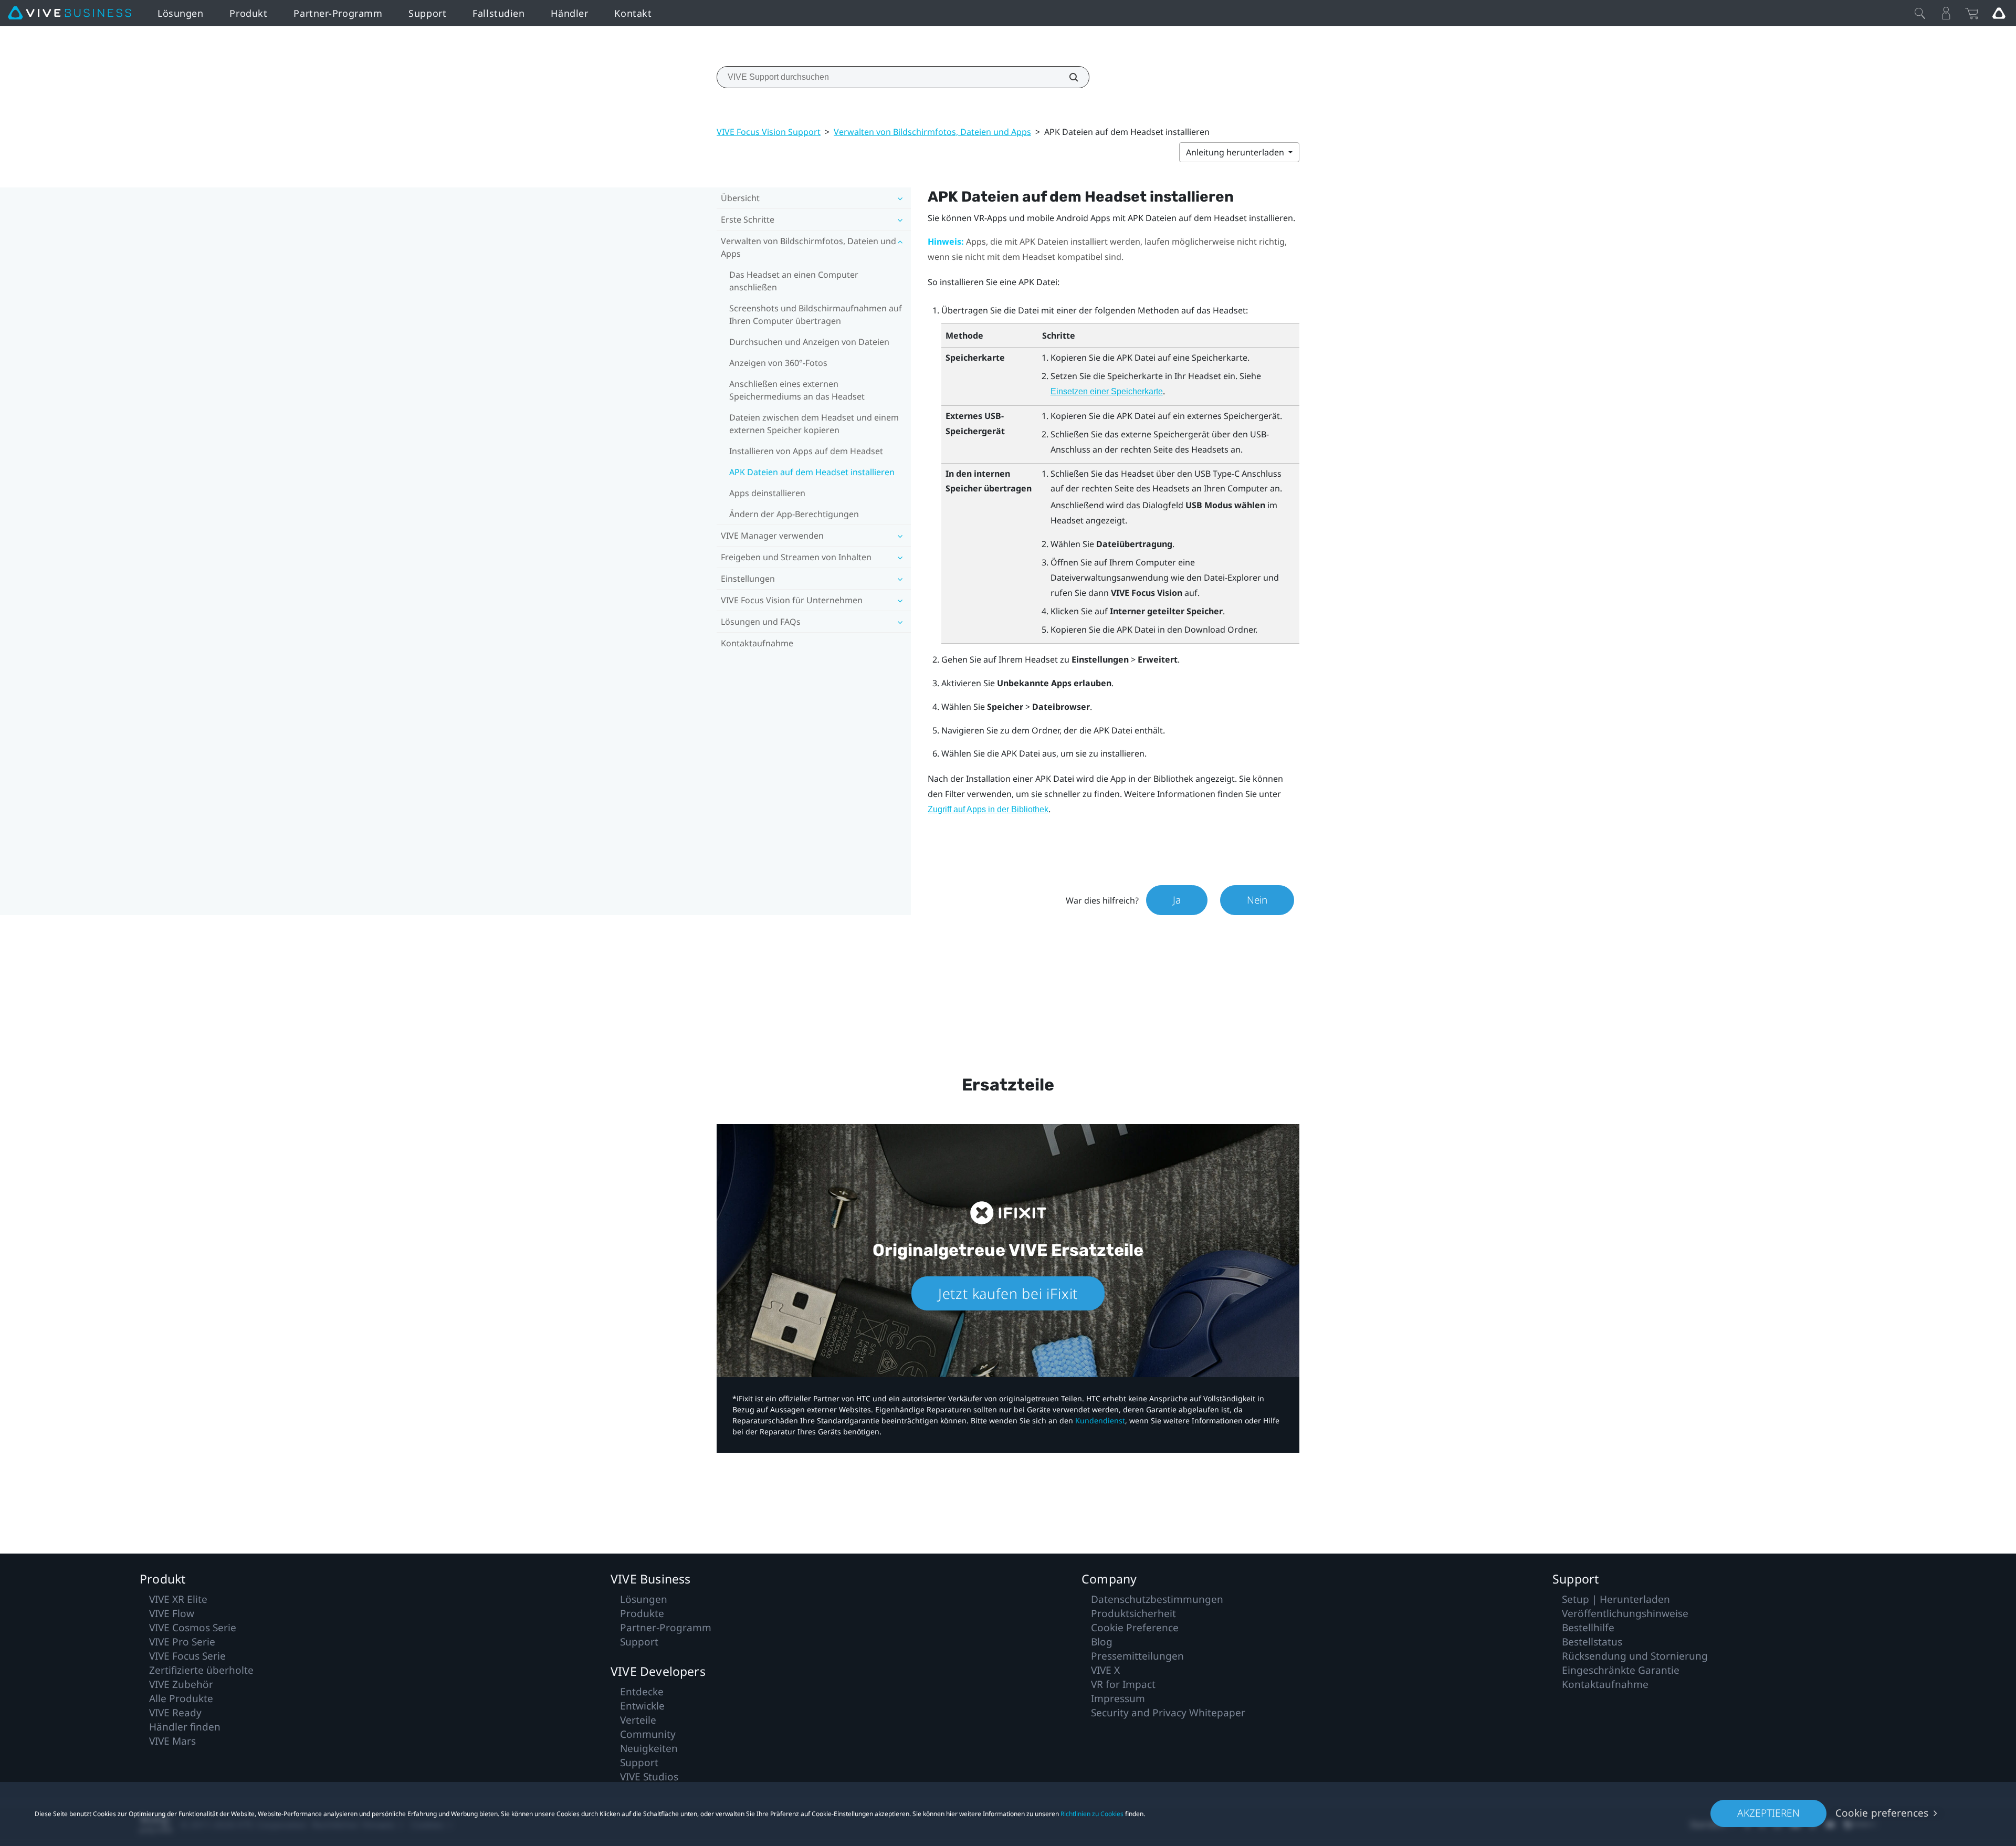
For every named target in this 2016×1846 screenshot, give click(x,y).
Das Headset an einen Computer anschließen (794, 281)
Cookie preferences (1882, 1813)
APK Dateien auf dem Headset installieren (812, 472)
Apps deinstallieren (767, 493)
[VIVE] (70, 13)
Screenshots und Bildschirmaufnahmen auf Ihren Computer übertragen (816, 314)
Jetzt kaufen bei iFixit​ (1008, 1293)
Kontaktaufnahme (757, 643)
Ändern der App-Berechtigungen (794, 514)
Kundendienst (1100, 1420)
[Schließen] (1920, 13)
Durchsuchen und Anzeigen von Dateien (809, 342)
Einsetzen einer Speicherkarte (1107, 391)
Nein (1257, 900)
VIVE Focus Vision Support (769, 132)
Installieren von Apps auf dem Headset (806, 451)
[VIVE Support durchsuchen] (1068, 77)
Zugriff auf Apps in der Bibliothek (988, 809)
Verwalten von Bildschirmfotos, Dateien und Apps (932, 132)
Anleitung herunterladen (1236, 152)
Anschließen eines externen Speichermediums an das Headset (797, 390)
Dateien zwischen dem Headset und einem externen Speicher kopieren (814, 424)
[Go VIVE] (1999, 13)
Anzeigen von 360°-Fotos (778, 363)
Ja (1177, 900)
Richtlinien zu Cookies (1092, 1814)
